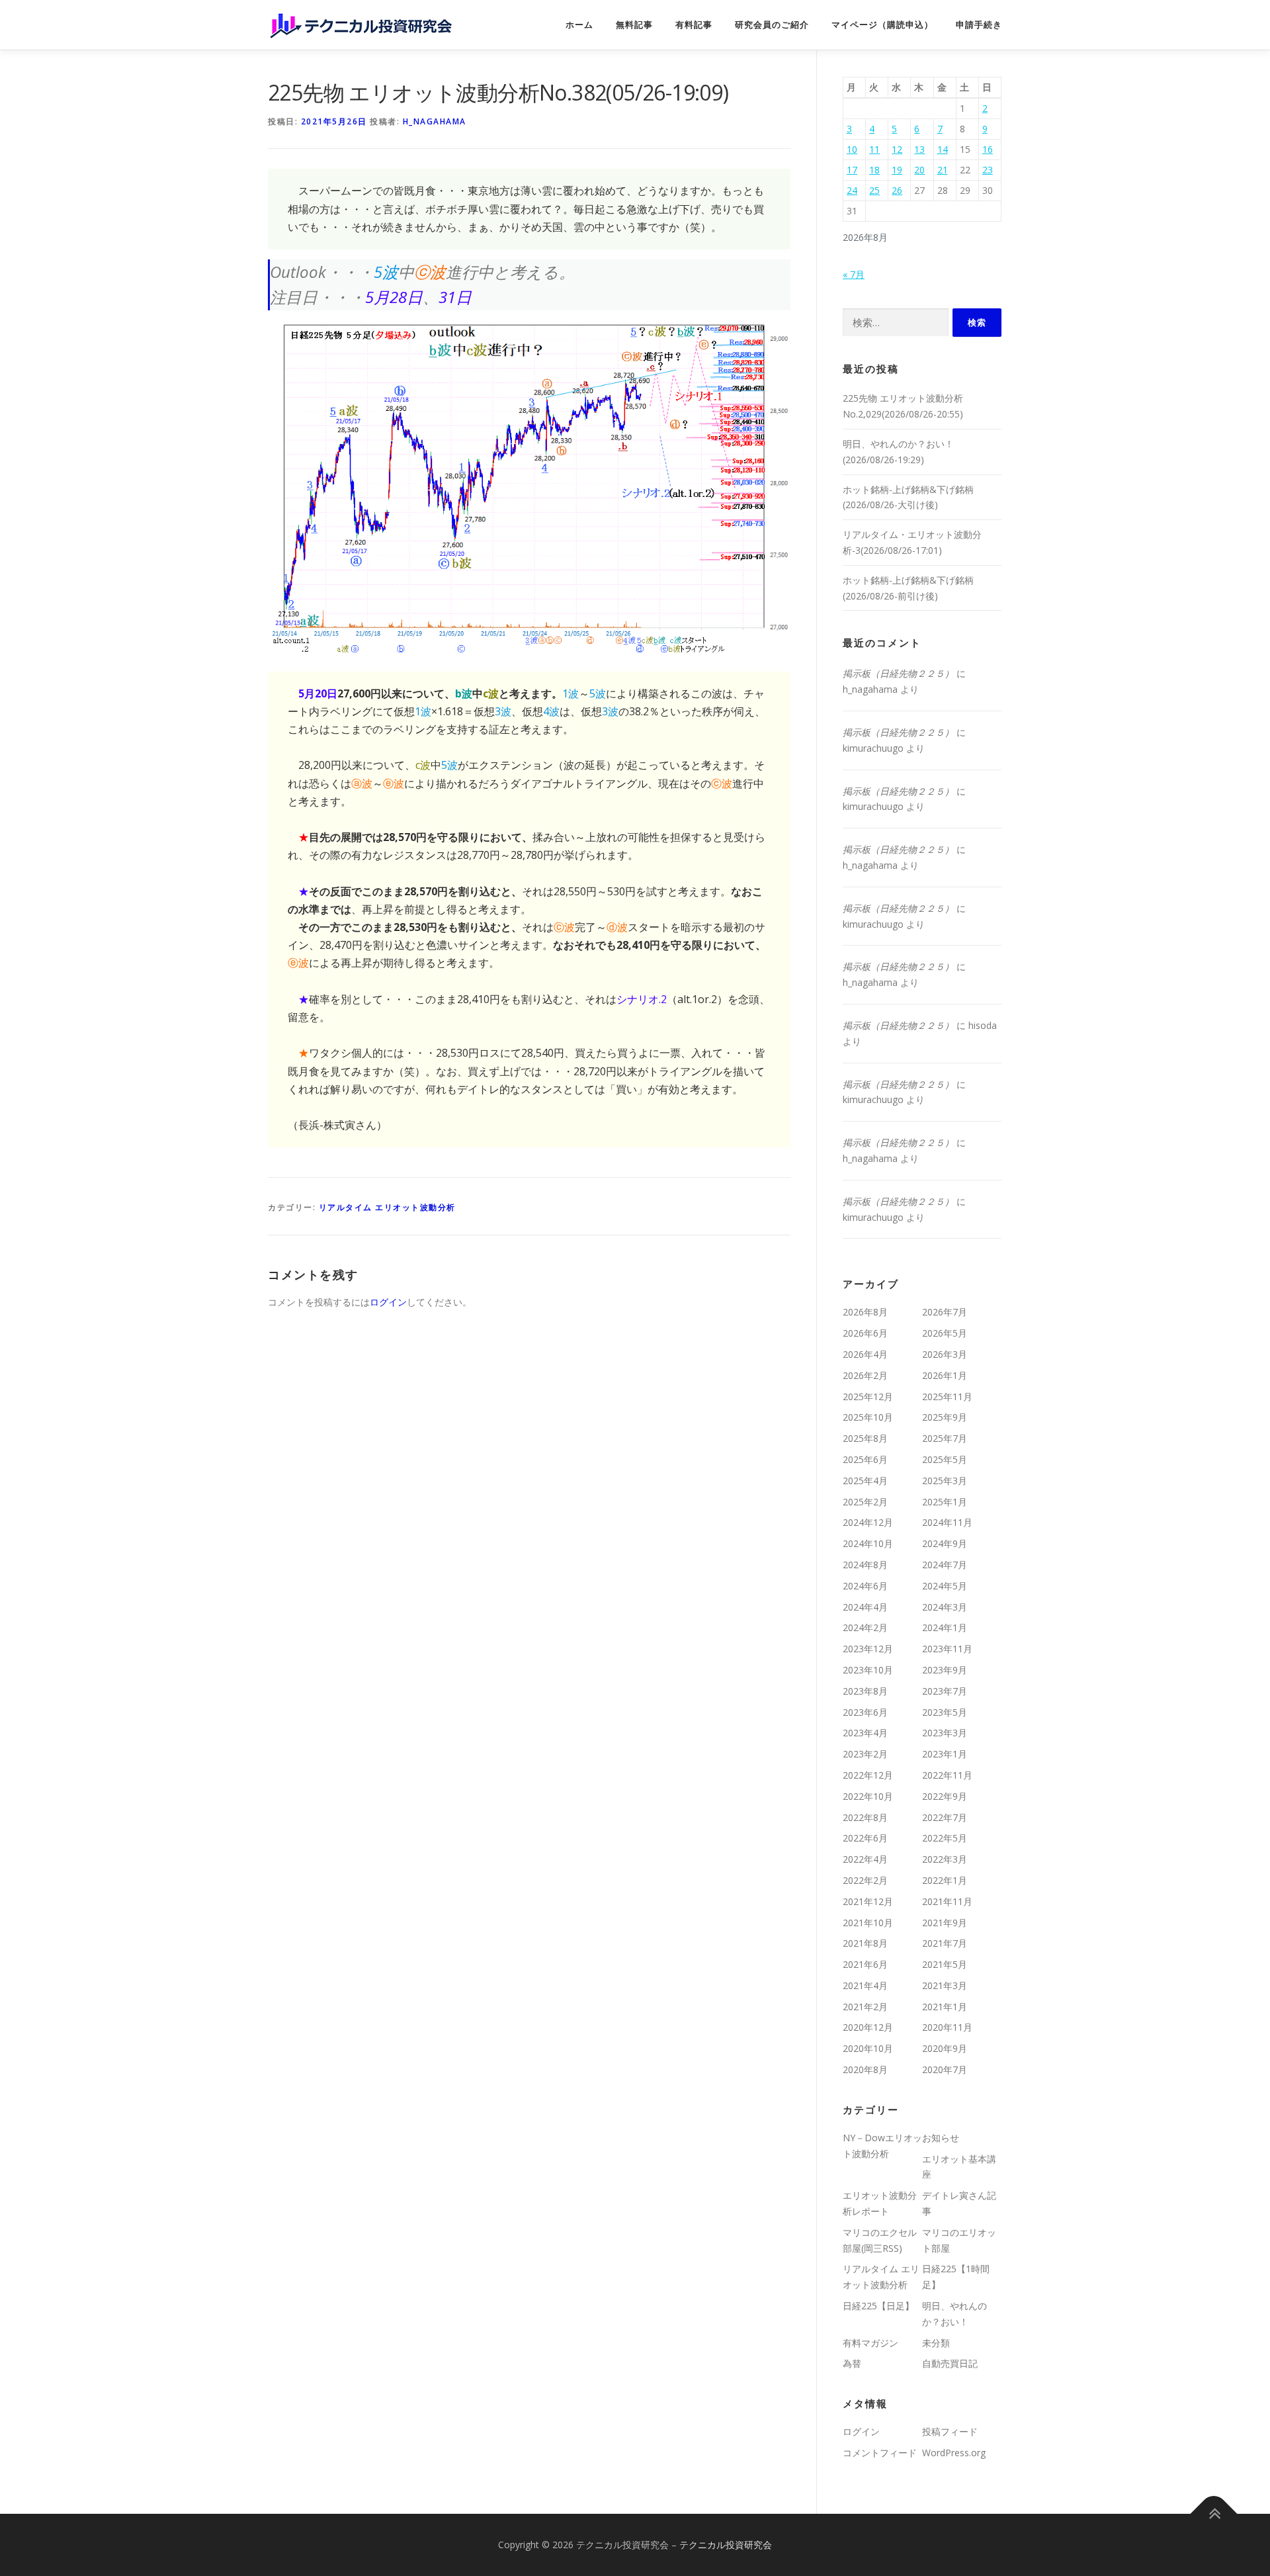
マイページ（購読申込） (882, 25)
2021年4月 (865, 1985)
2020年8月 (865, 2069)
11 (874, 149)
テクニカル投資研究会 (726, 2545)
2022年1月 (945, 1880)
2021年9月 (945, 1923)
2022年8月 (865, 1817)
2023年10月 (868, 1670)
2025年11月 (947, 1397)
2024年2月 (865, 1627)
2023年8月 (865, 1691)
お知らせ (941, 2138)
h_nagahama (435, 121)
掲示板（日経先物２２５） (898, 673)
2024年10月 (868, 1543)
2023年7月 (945, 1691)
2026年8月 (865, 1312)
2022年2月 (865, 1880)
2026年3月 (945, 1354)
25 (874, 190)
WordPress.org (954, 2453)
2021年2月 (865, 2007)
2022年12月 (868, 1775)
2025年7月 (945, 1438)
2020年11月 (947, 2027)
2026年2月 (865, 1375)
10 (852, 149)
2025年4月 (865, 1481)
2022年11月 (947, 1775)
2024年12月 (868, 1522)
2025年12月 (868, 1397)
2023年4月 (865, 1733)
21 (943, 170)
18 (874, 170)
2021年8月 (865, 1943)
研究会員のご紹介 (772, 25)
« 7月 (854, 274)
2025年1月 (945, 1502)
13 (919, 149)
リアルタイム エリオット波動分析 (387, 1207)
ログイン (388, 1302)
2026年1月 (945, 1375)
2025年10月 (868, 1417)
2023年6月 (865, 1712)
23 (988, 170)
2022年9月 (945, 1796)
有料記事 (694, 25)
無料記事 (634, 25)
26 (897, 190)
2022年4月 (865, 1859)
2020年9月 (945, 2048)
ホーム (579, 25)
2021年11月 (947, 1901)
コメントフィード (880, 2453)
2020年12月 (868, 2027)
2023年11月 (947, 1649)
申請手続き (979, 25)
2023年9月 (945, 1670)
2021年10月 (868, 1923)
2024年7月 (945, 1565)
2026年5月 (945, 1333)
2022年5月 (945, 1838)
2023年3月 (945, 1733)
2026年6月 (865, 1333)
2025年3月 (945, 1481)
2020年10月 (868, 2048)
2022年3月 (945, 1859)
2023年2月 (865, 1754)
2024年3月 (945, 1607)
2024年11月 (947, 1522)
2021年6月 (865, 1964)
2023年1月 (945, 1754)
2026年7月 (945, 1312)
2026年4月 (865, 1354)
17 (852, 170)
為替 (852, 2363)
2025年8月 (865, 1438)
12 (897, 149)
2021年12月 (868, 1901)
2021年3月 (945, 1985)
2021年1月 (945, 2007)
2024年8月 (865, 1565)
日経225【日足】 (878, 2306)
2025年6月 (865, 1459)
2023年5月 (945, 1712)
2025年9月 (945, 1417)
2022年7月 (945, 1817)
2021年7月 (945, 1943)
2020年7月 (945, 2069)
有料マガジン (870, 2343)
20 (919, 170)
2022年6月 (865, 1838)
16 (988, 149)
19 (897, 170)
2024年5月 (945, 1586)
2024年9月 (945, 1543)
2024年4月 (865, 1607)
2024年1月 (945, 1627)
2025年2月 (865, 1502)
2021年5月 (945, 1964)
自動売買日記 (950, 2363)
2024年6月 (865, 1586)
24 (852, 190)
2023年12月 (868, 1649)
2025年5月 (945, 1459)
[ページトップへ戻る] (1214, 2513)
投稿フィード (950, 2431)
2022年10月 (868, 1796)
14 (943, 149)
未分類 (936, 2343)
